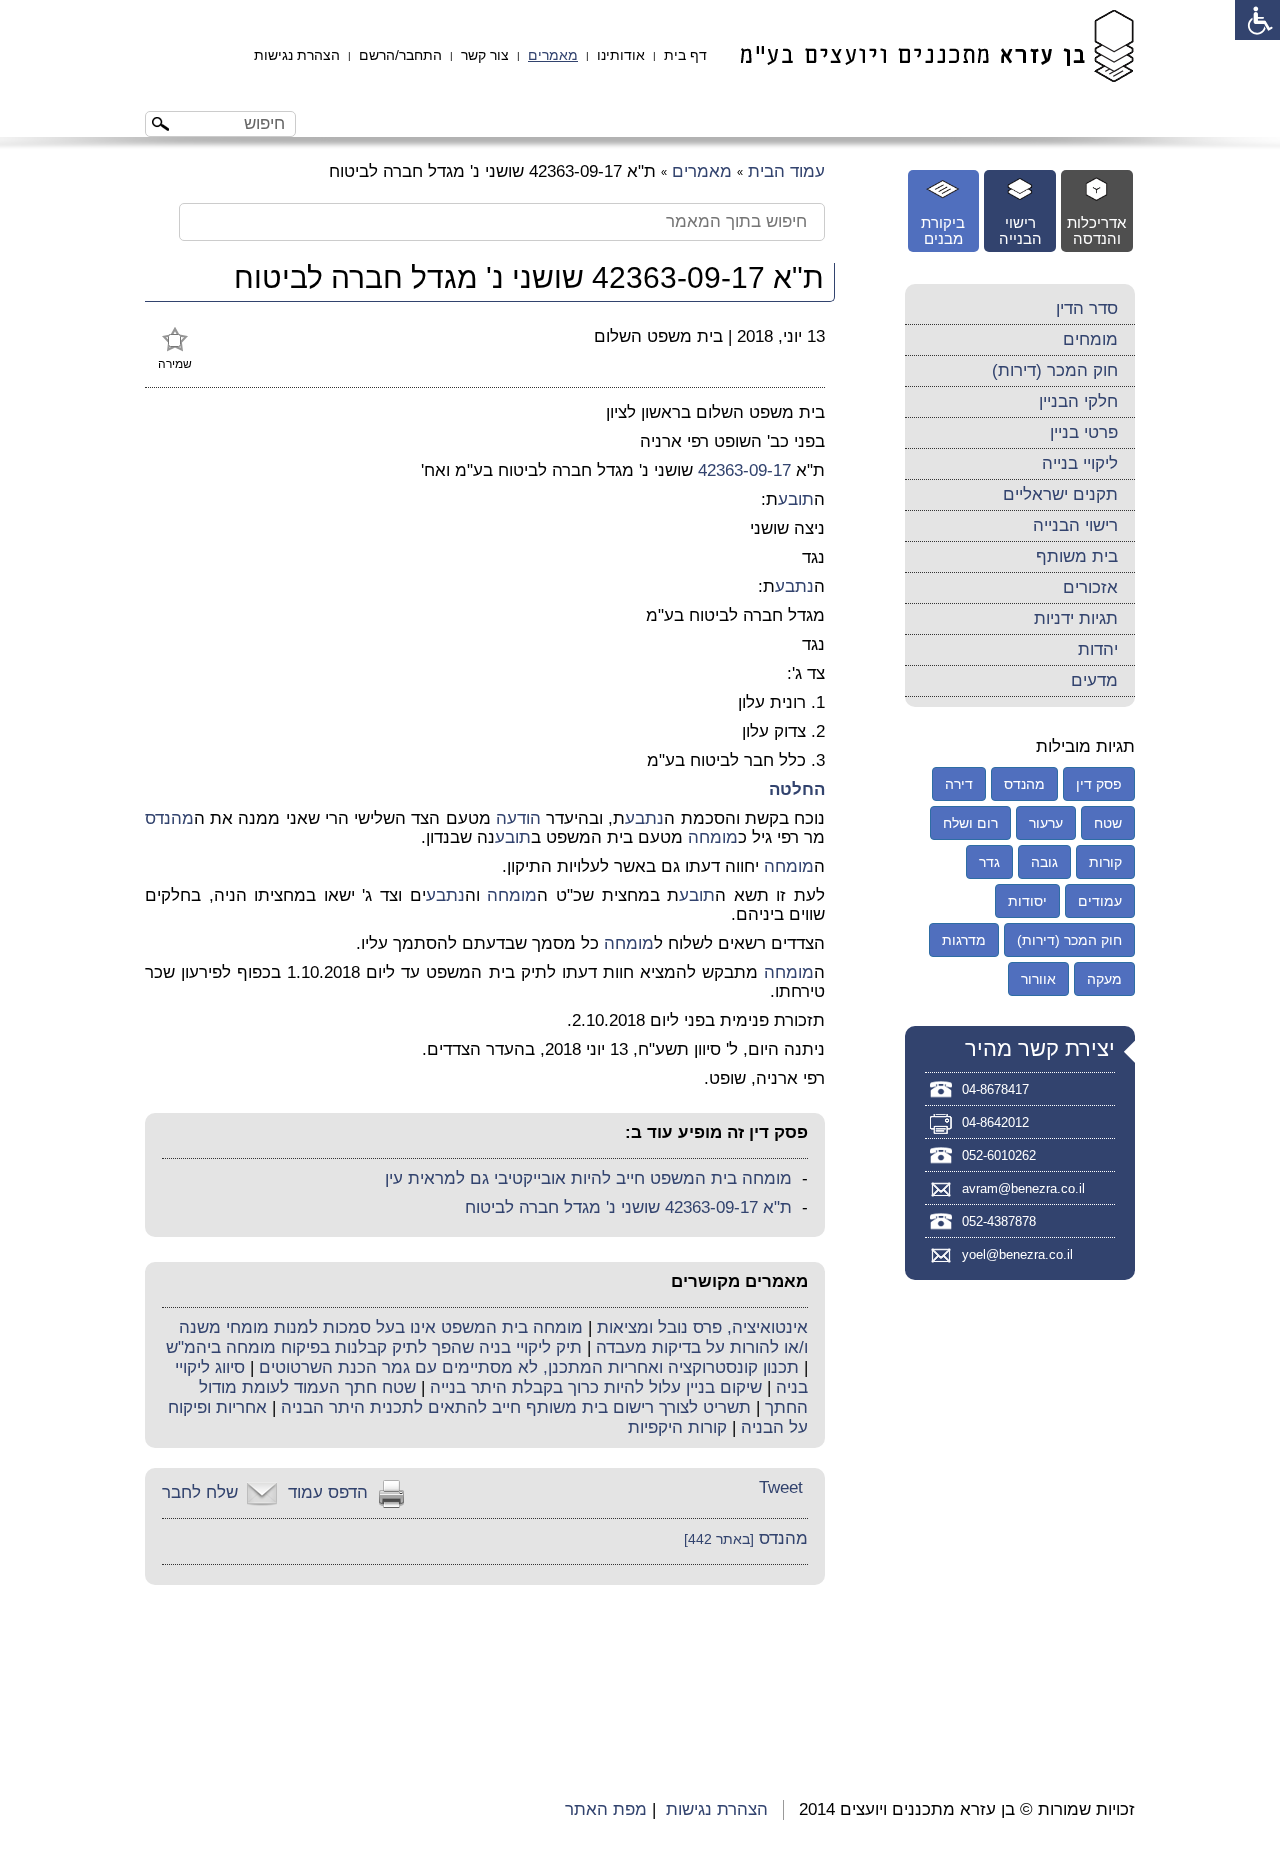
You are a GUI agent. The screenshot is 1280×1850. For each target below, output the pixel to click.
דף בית (685, 55)
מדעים (1094, 680)
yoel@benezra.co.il (1017, 1254)
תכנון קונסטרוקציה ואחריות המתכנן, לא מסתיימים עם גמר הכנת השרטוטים (529, 1367)
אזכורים (1090, 587)
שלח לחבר (200, 1492)
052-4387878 (999, 1221)
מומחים (1090, 339)
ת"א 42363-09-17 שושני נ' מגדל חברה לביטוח (628, 1207)
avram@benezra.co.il (1023, 1188)
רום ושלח (970, 823)
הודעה (518, 818)
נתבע (794, 586)
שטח (1108, 823)
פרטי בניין (1084, 432)
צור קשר (485, 55)
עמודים (1100, 901)
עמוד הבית (786, 171)
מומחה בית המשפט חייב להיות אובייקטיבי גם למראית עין (588, 1178)
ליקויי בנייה (1080, 463)
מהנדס (169, 818)
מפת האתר (606, 1809)
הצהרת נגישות (297, 55)
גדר (989, 862)
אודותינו (621, 55)
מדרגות (964, 940)
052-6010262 (999, 1155)
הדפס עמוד (328, 1492)
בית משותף (1077, 556)
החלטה (797, 789)
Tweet (781, 1487)
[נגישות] (1257, 20)
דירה (959, 784)
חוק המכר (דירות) (1055, 370)
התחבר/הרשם (400, 55)
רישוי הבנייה (1075, 525)
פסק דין (1099, 784)
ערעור (1046, 823)
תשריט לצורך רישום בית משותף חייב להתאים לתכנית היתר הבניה (516, 1407)
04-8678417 (995, 1089)
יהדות (1098, 649)
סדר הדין (1087, 308)
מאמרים (553, 55)
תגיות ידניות (1076, 618)
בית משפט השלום (658, 336)
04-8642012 (995, 1122)
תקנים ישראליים (1060, 494)
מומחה (713, 837)
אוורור (1038, 979)
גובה (1044, 862)
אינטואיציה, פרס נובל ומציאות (702, 1327)
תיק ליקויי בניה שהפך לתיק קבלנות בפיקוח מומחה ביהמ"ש (374, 1347)
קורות (1105, 862)
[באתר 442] (719, 1539)
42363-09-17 (744, 470)
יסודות (1027, 901)
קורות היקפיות (677, 1427)
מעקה (1104, 979)
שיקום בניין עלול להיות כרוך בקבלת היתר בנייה (596, 1387)
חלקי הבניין (1078, 401)
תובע (796, 499)
